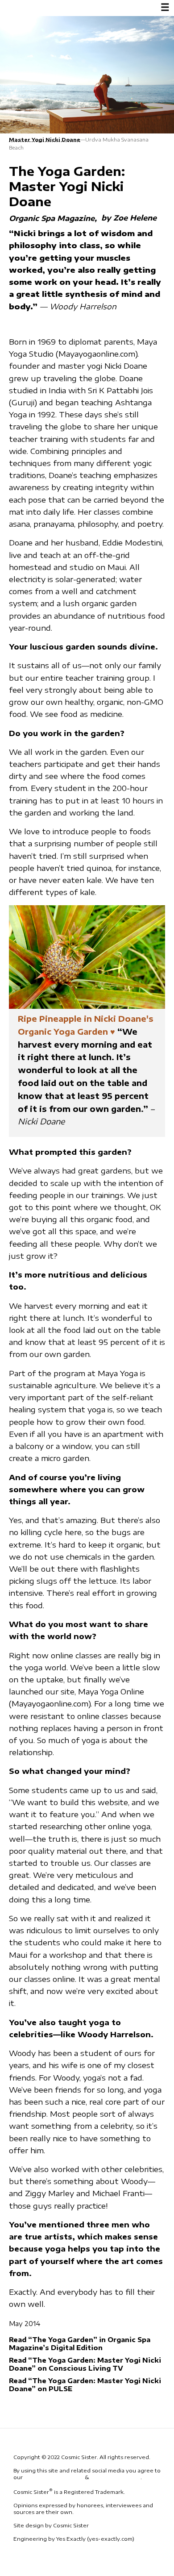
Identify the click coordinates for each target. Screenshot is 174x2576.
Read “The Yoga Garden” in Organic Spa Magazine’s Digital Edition (80, 2343)
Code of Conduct (115, 2477)
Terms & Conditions (54, 2477)
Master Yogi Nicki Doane (45, 139)
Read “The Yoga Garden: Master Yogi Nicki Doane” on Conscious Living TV (85, 2364)
